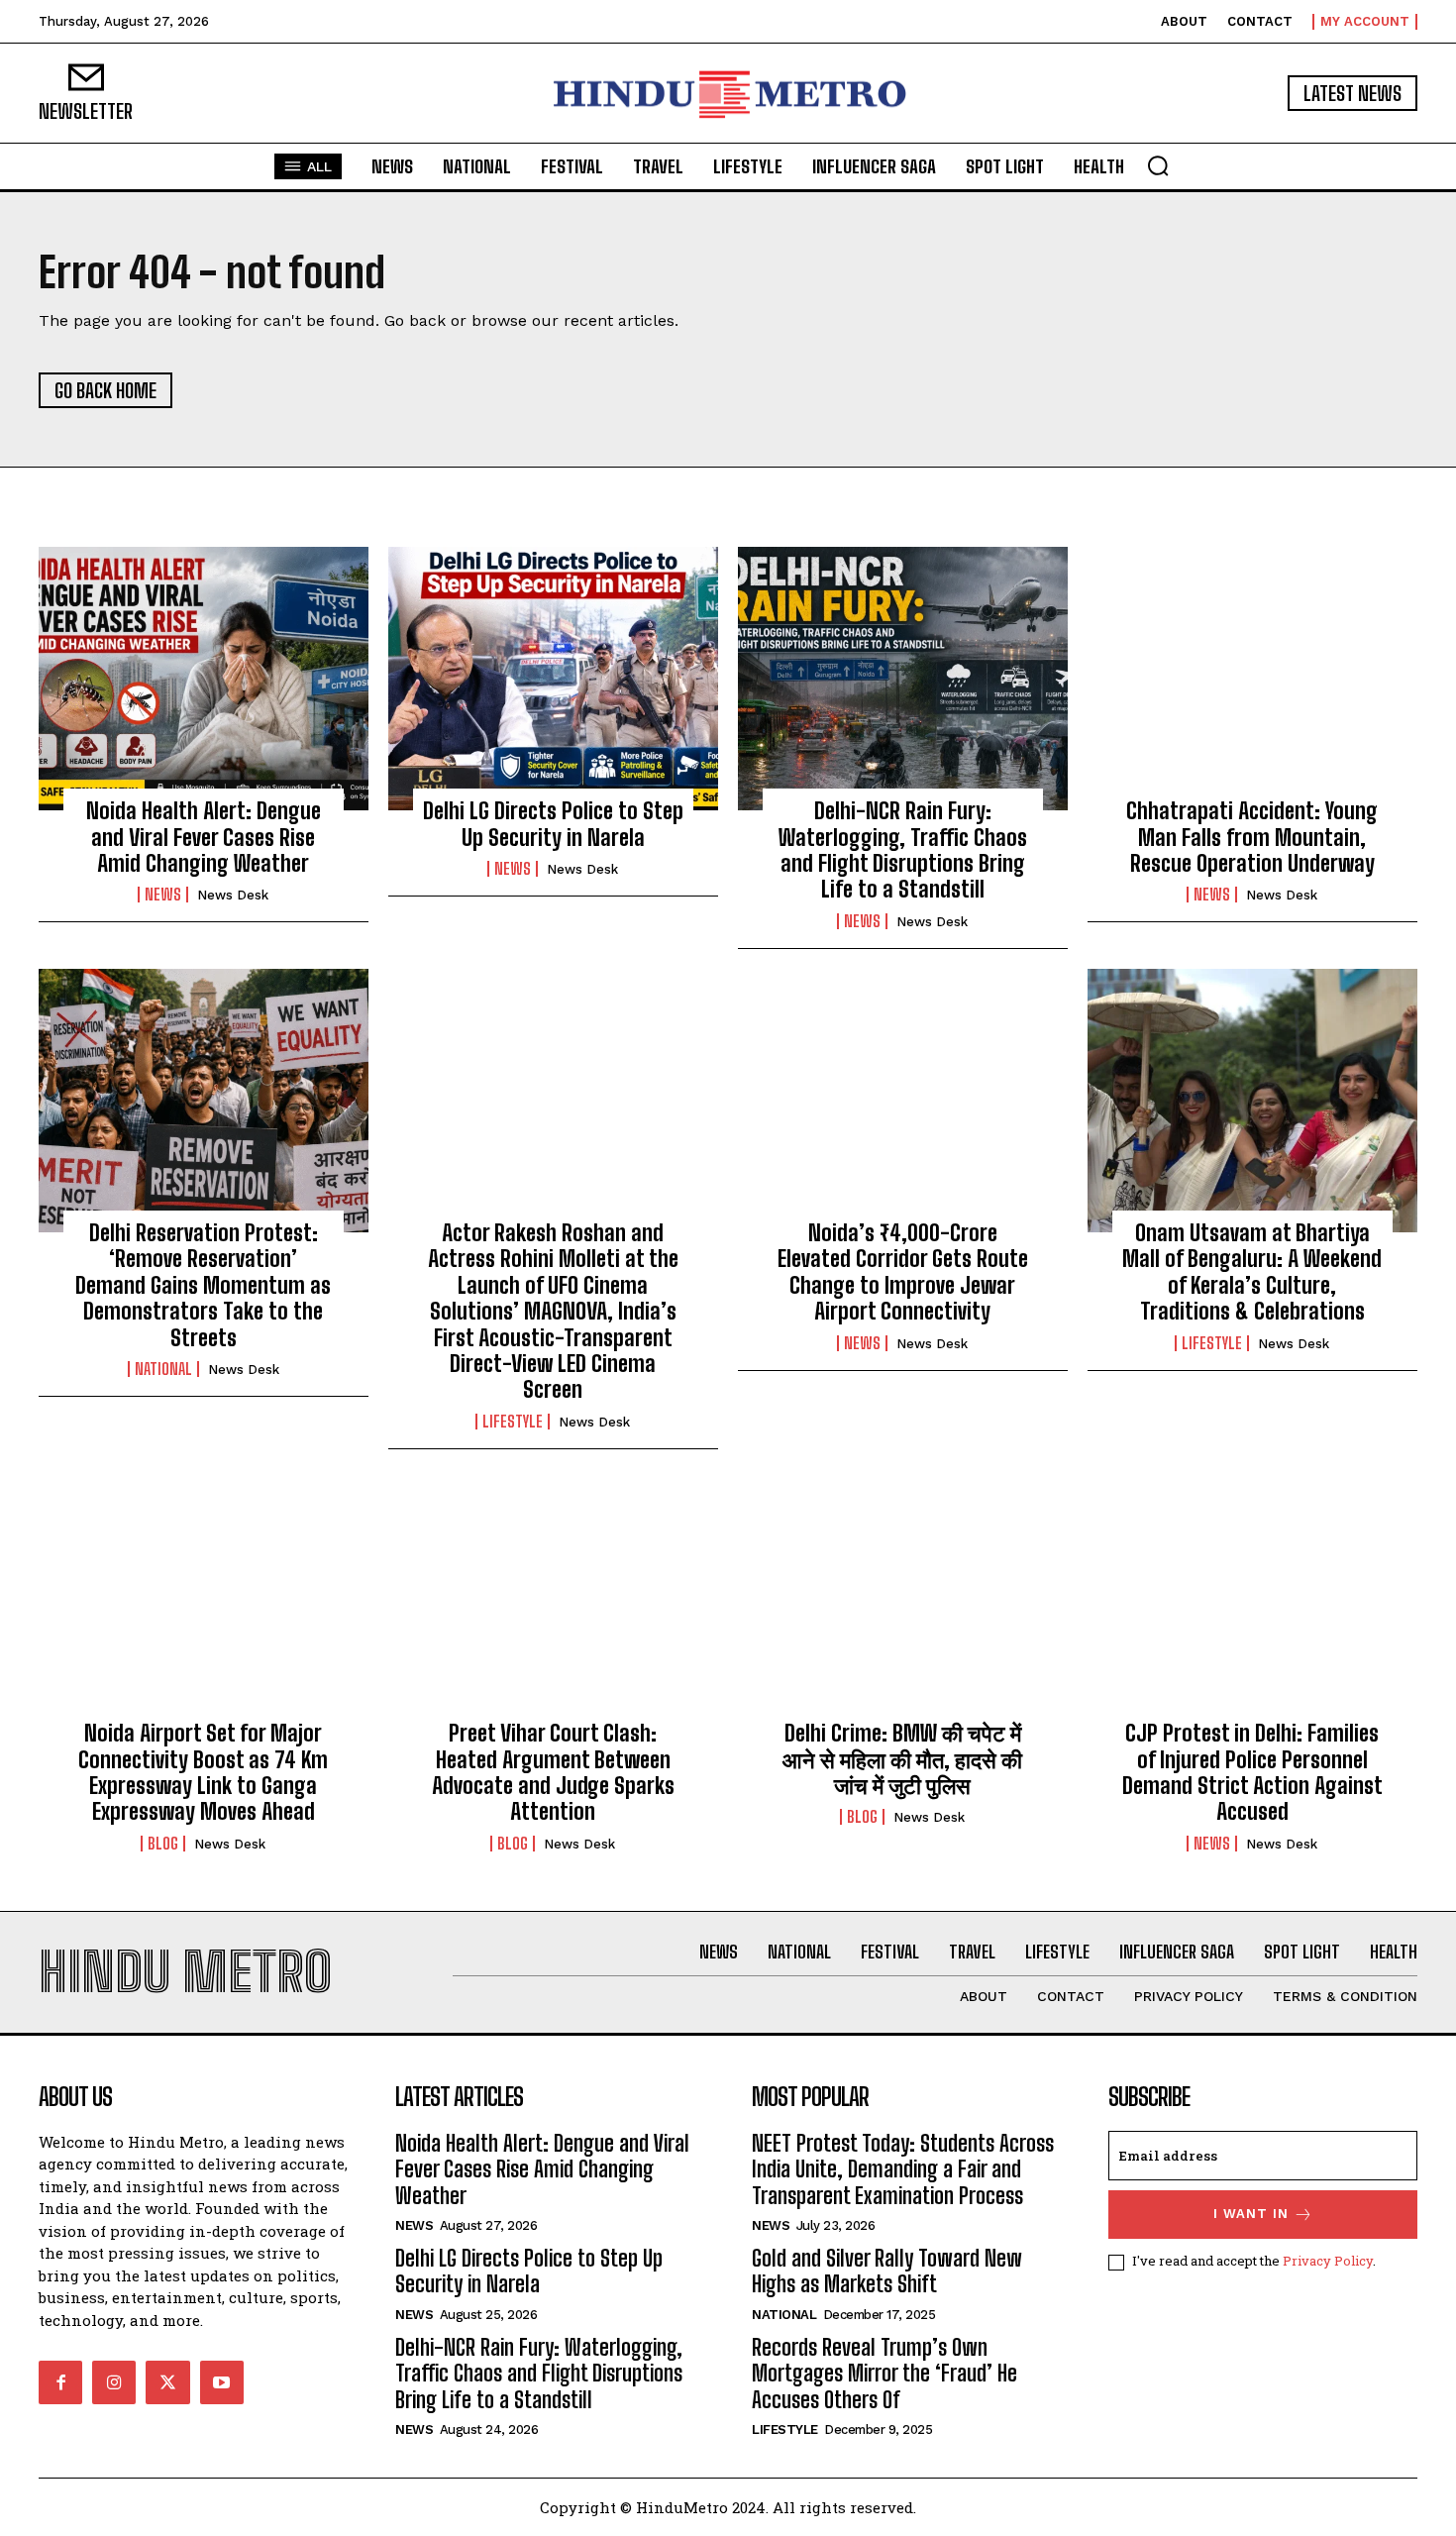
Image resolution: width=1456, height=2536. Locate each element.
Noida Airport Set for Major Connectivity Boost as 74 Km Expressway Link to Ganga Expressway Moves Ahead (203, 1772)
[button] (1158, 165)
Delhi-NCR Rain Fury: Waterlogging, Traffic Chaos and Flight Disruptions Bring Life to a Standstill (903, 850)
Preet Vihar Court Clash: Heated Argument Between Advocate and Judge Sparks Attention (553, 1772)
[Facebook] (60, 2382)
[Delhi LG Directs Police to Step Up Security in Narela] (553, 679)
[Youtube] (222, 2382)
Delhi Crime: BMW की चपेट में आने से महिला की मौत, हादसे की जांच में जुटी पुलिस (902, 1759)
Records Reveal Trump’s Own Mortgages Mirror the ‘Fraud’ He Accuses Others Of (884, 2374)
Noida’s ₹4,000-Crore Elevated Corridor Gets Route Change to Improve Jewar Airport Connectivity (903, 1272)
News (163, 895)
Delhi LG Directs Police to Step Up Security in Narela (553, 824)
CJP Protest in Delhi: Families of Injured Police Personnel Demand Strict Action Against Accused (1252, 1772)
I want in (1251, 2214)
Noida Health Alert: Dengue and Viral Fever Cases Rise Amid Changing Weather (204, 837)
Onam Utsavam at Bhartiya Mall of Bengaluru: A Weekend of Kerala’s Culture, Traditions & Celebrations (1252, 1272)
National (163, 1369)
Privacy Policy (1328, 2261)
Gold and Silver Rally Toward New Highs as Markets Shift (887, 2271)
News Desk (233, 895)
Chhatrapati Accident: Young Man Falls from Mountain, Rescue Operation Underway (1252, 837)
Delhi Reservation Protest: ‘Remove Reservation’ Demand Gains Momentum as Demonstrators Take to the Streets (203, 1285)
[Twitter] (167, 2382)
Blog (163, 1844)
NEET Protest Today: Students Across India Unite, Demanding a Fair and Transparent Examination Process (903, 2169)
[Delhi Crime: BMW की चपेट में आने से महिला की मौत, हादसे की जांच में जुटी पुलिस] (903, 1601)
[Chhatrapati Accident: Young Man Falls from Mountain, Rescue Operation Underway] (1252, 679)
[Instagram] (114, 2382)
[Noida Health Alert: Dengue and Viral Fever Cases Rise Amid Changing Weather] (204, 679)
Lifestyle (513, 1422)
